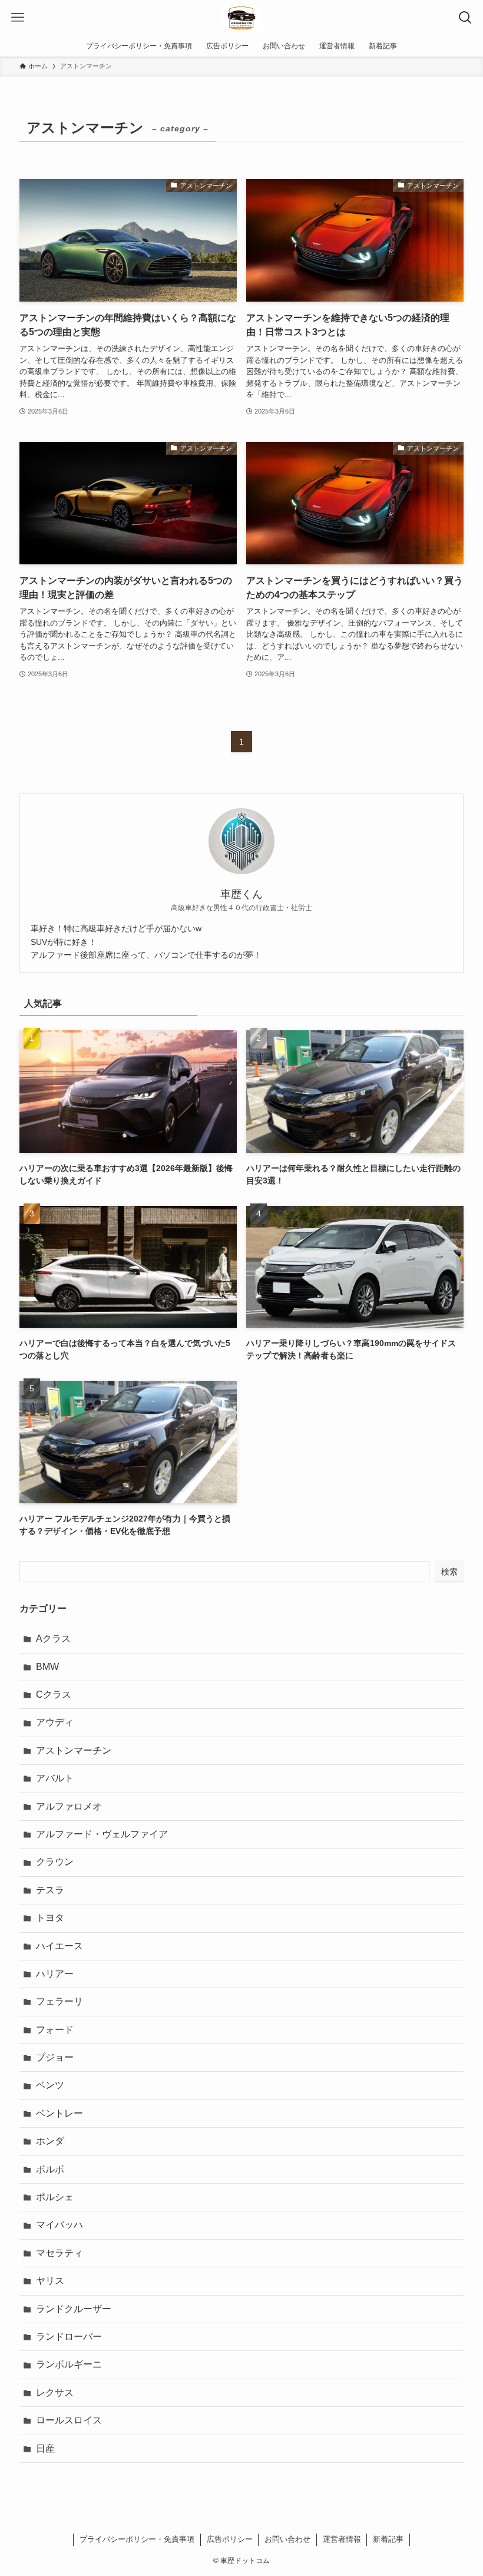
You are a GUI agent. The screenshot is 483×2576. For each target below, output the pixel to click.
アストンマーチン (74, 1750)
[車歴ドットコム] (241, 18)
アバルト (55, 1778)
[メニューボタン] (18, 18)
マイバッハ (59, 2225)
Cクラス (54, 1694)
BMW (47, 1667)
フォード (55, 2030)
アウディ (55, 1722)
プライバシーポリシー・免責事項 (137, 2539)
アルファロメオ (69, 1806)
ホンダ (50, 2141)
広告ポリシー (230, 2539)
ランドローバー (69, 2337)
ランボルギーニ (69, 2364)
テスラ (50, 1890)
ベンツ (50, 2085)
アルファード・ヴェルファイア (102, 1834)
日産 (45, 2448)
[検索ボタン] (465, 18)
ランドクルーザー (74, 2309)
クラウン (55, 1862)
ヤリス (50, 2281)
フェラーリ (59, 2001)
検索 (449, 1572)
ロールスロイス (69, 2420)
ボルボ (50, 2169)
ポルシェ (55, 2197)
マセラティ (59, 2253)
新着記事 (388, 2539)
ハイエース (59, 1946)
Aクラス (53, 1638)
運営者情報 (342, 2539)
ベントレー (59, 2113)
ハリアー (55, 1974)
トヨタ (50, 1918)
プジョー (55, 2057)
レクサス (55, 2393)
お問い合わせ (287, 2539)
